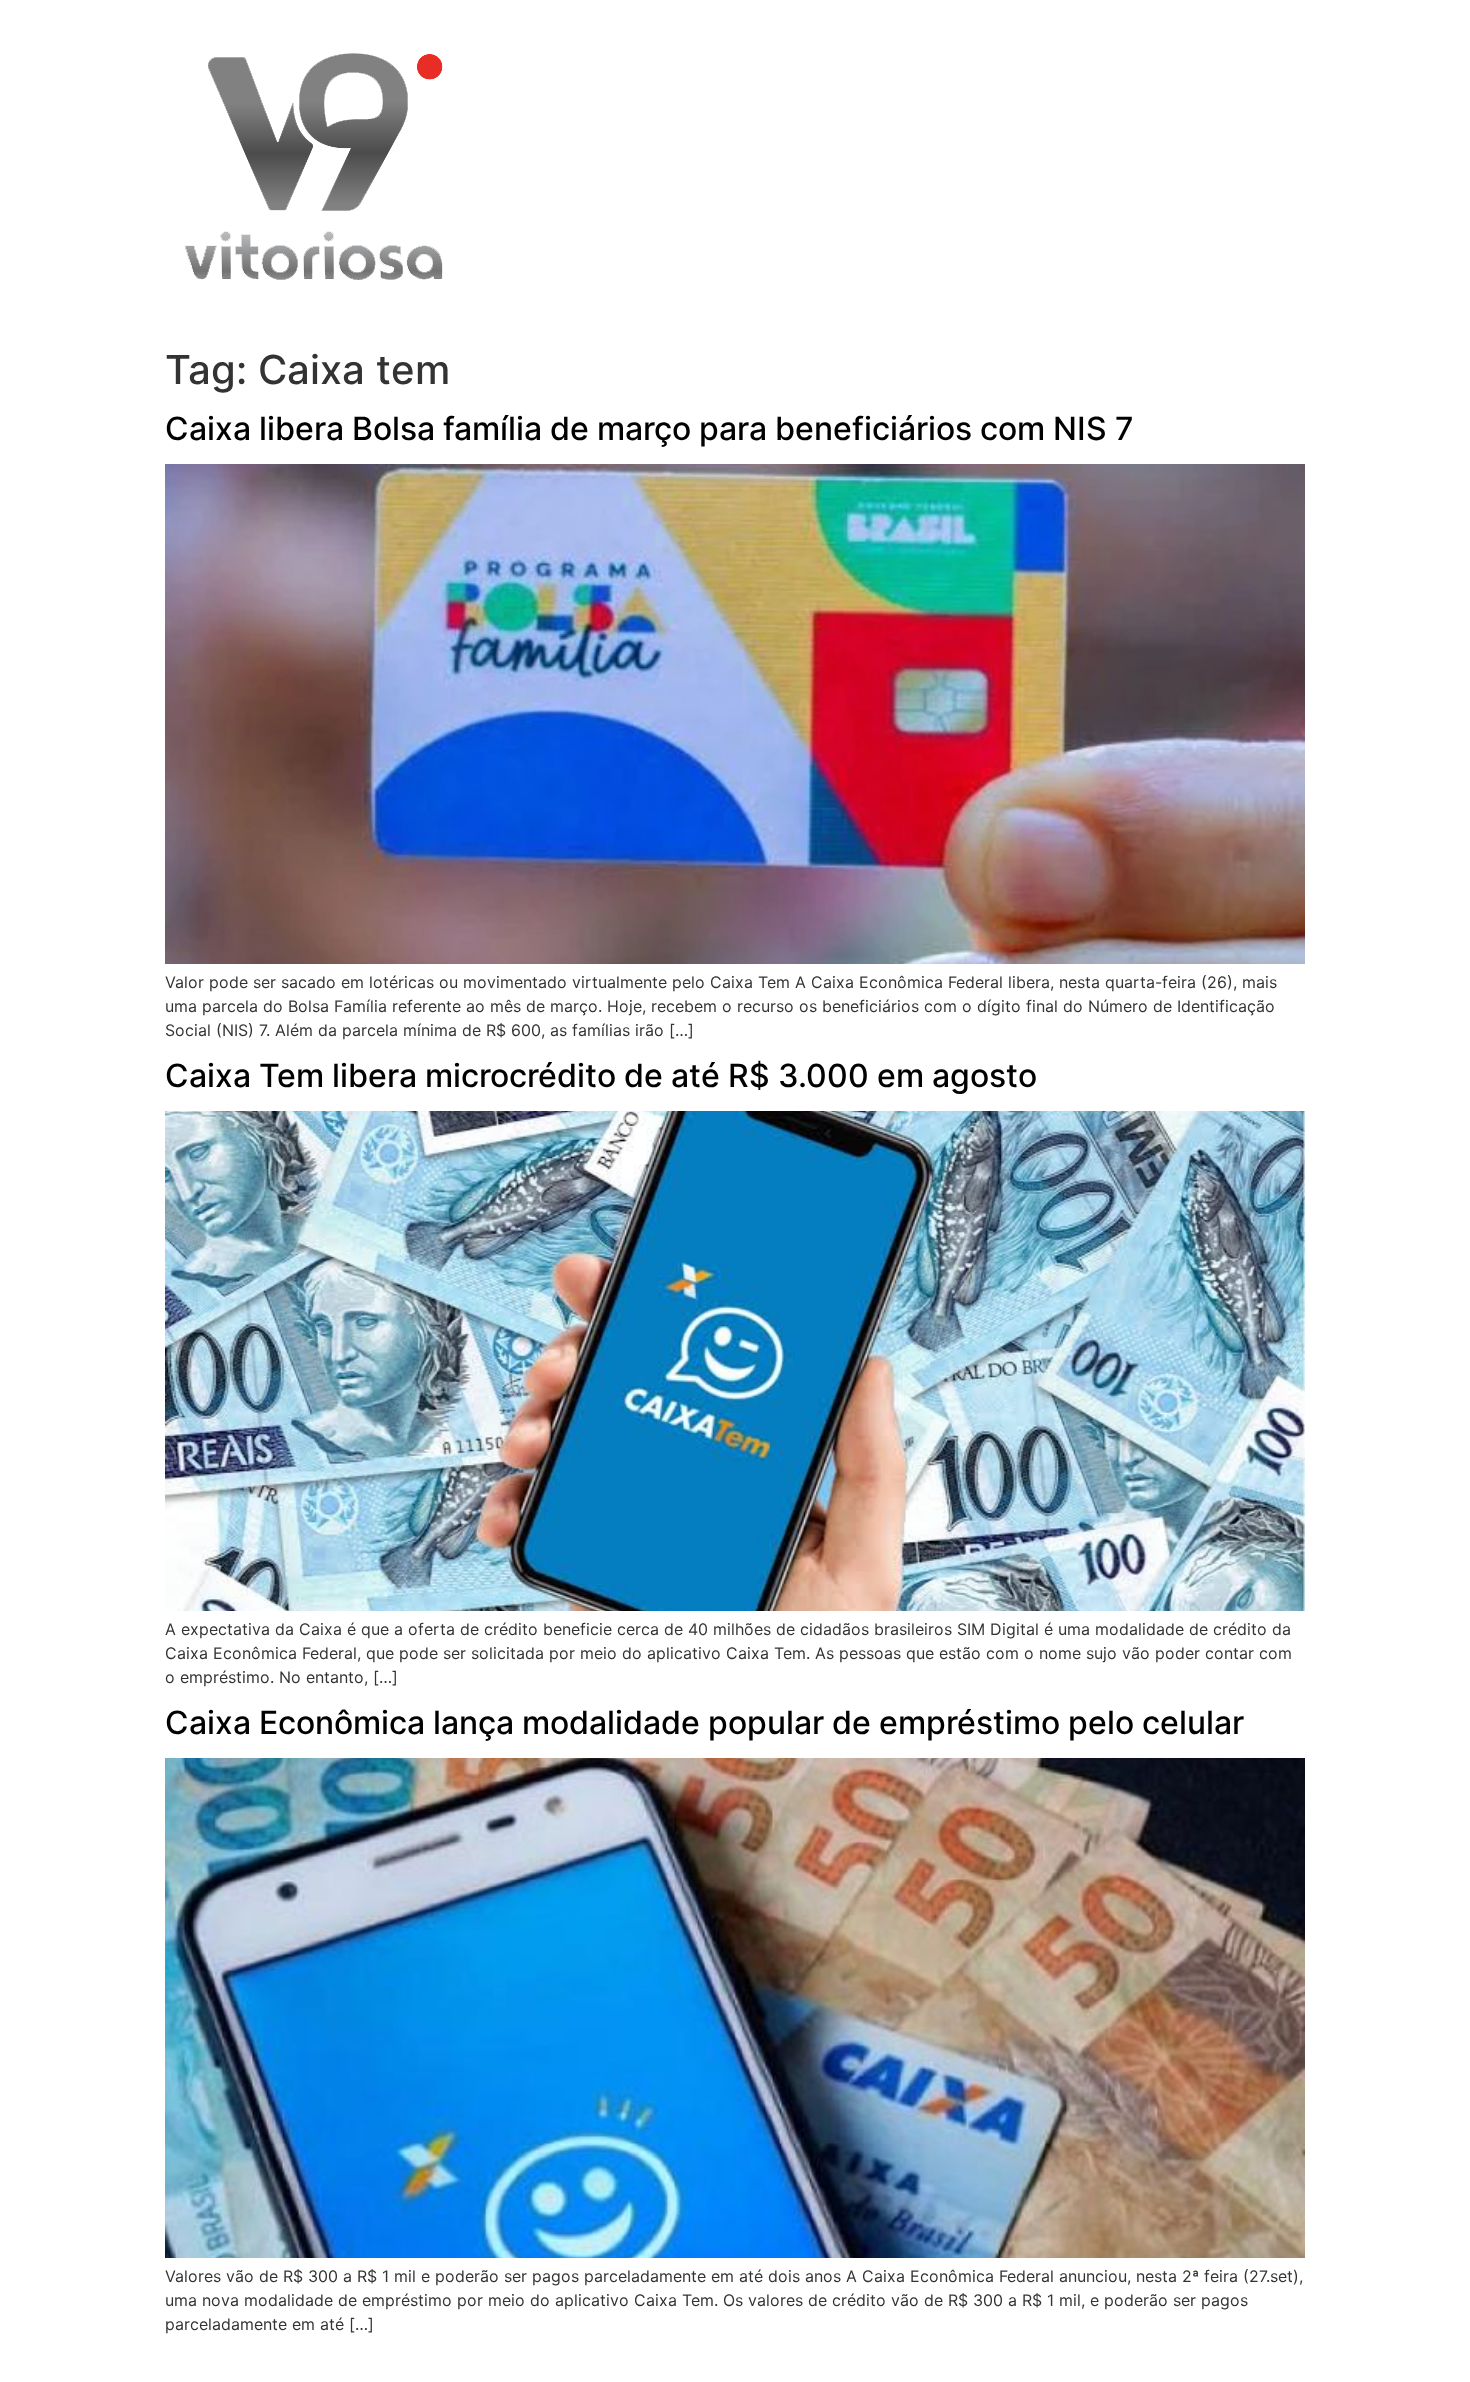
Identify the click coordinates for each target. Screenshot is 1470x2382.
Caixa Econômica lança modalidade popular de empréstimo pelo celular (704, 1722)
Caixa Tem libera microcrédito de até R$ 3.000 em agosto (601, 1075)
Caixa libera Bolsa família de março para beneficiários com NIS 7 (649, 428)
